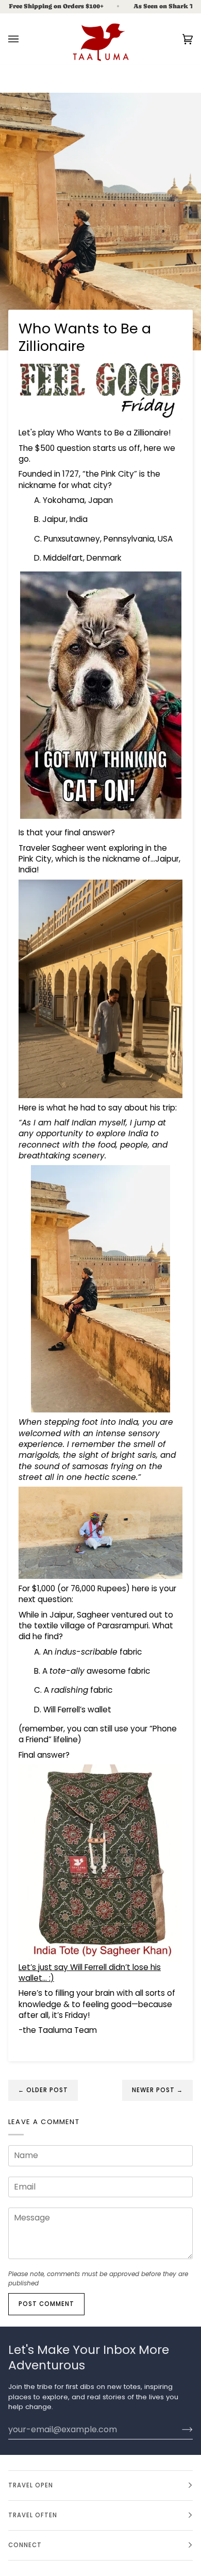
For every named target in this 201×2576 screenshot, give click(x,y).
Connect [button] (25, 2545)
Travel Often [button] (33, 2515)
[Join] (179, 2429)
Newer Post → (157, 2090)
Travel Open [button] (31, 2485)
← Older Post (43, 2090)
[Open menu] (24, 39)
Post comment (46, 2304)
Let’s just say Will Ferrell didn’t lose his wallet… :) (90, 1973)
